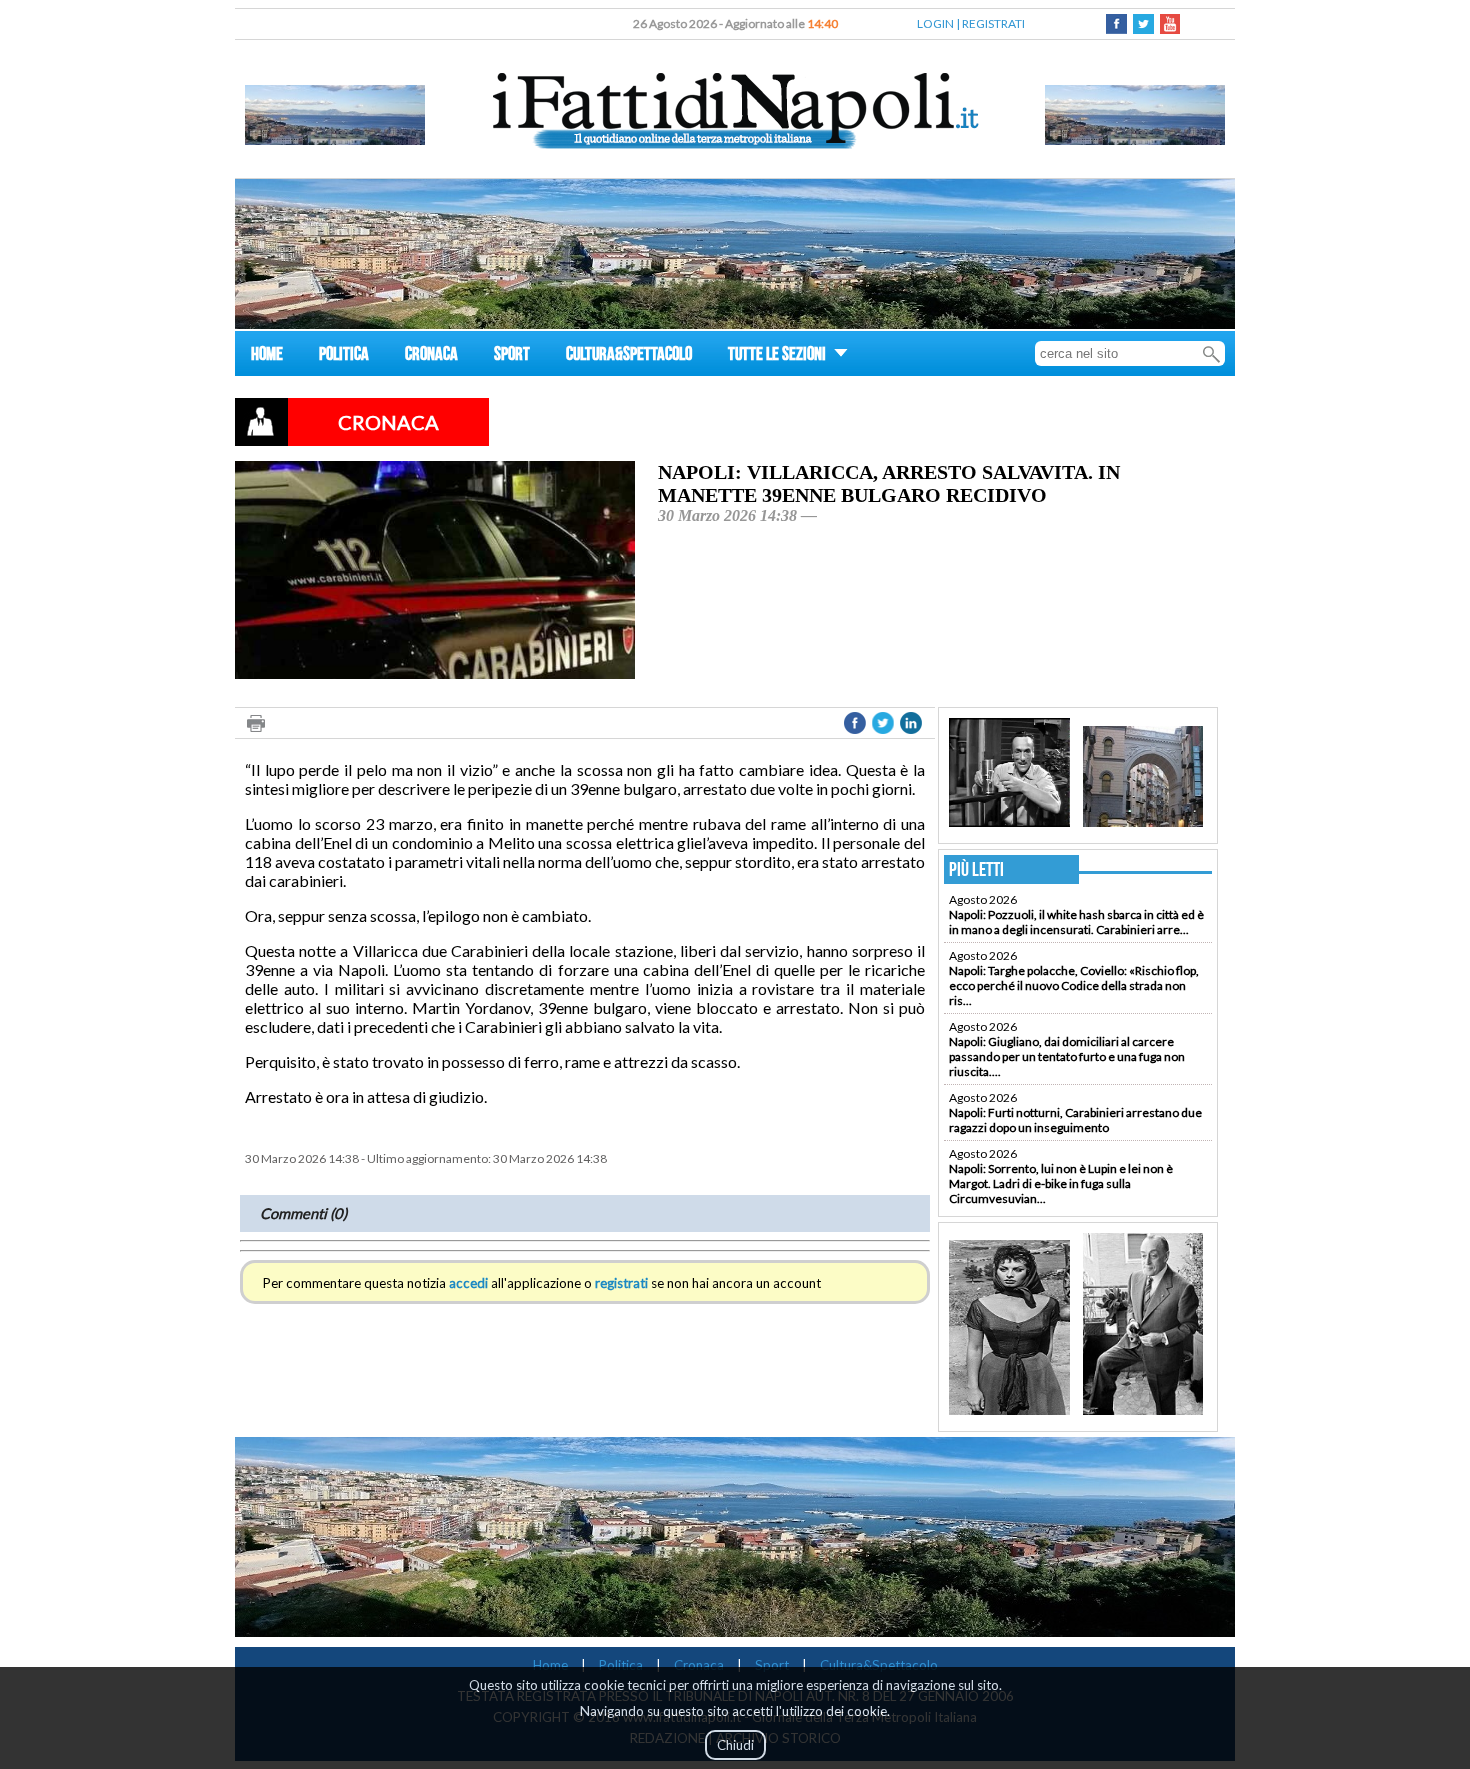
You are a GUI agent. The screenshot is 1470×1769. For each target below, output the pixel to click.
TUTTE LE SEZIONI (778, 356)
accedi (468, 1283)
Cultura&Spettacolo (879, 1665)
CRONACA (431, 356)
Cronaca (699, 1665)
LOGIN (935, 23)
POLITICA (344, 356)
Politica (621, 1665)
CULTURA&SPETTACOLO (629, 356)
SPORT (512, 356)
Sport (772, 1665)
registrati (621, 1283)
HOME (267, 356)
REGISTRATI (993, 23)
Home (550, 1665)
